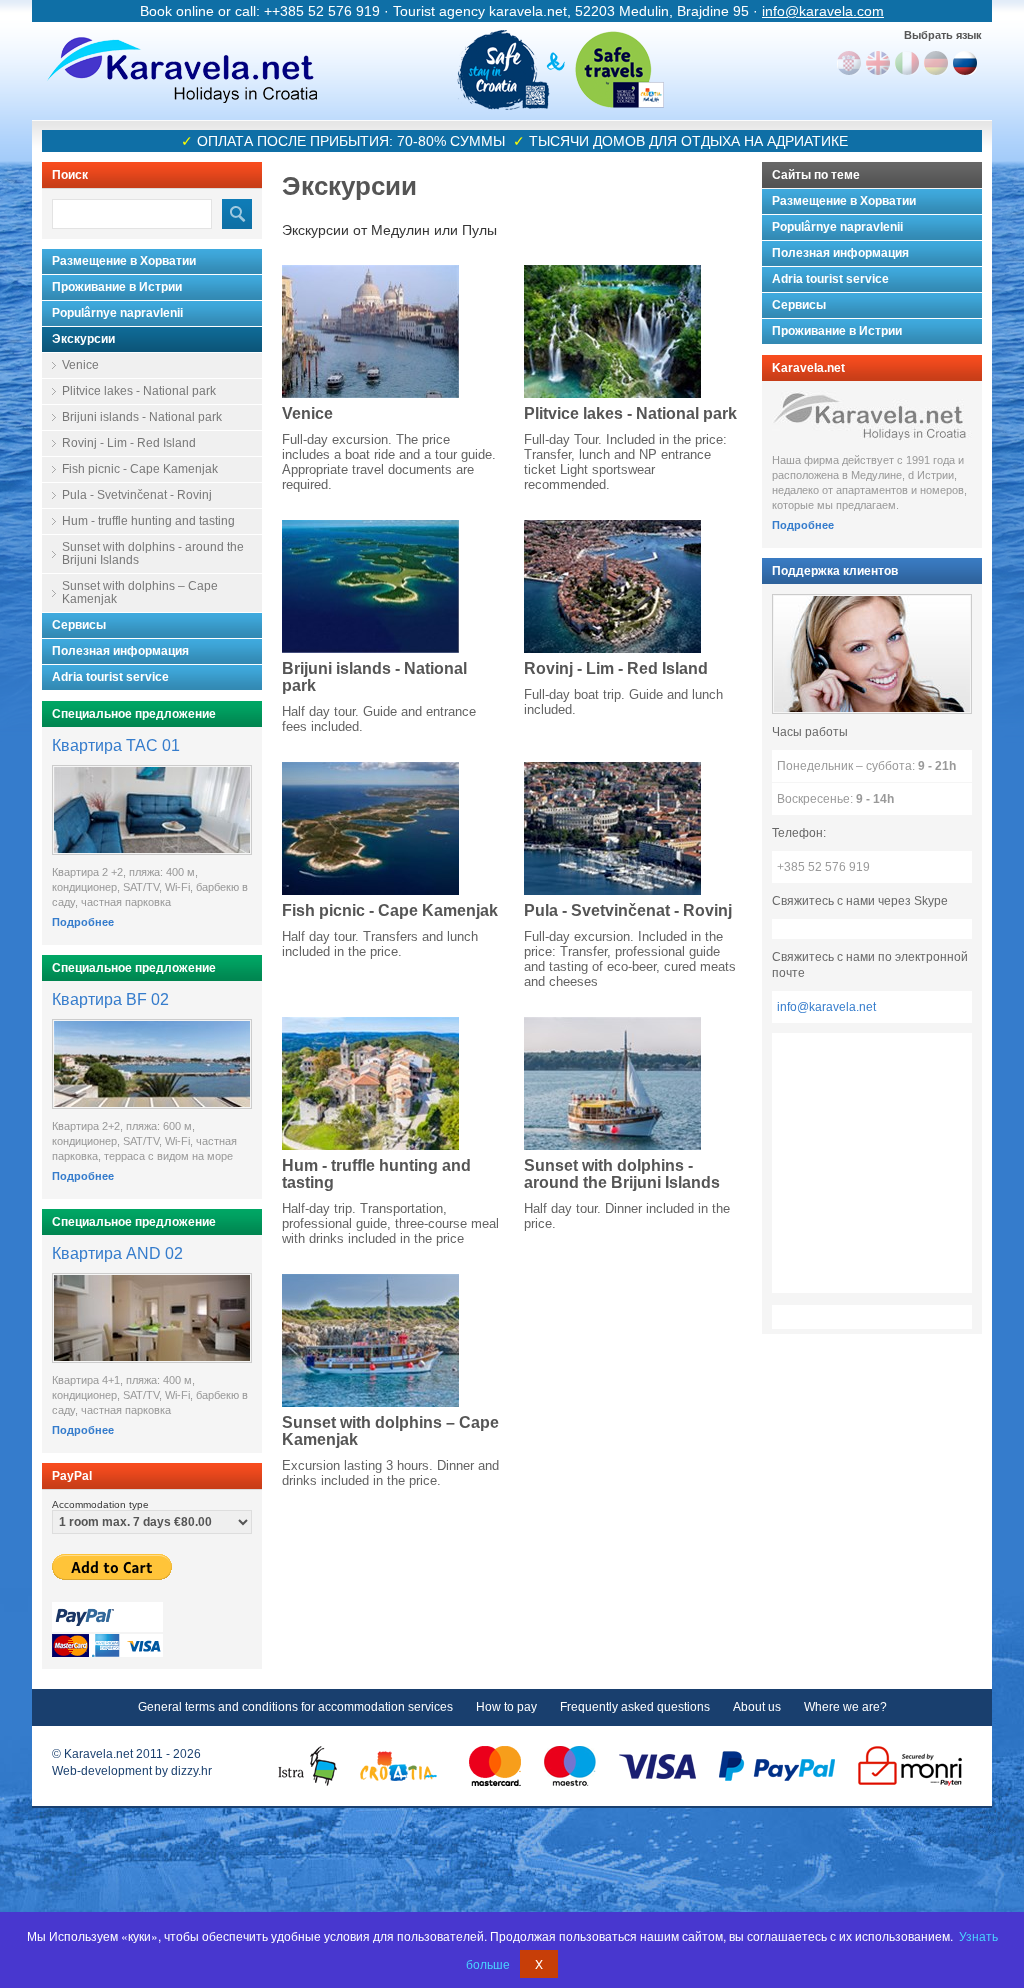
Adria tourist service (110, 677)
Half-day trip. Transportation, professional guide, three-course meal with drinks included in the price (390, 1223)
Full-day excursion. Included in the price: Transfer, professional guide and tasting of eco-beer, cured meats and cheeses (630, 959)
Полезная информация (120, 651)
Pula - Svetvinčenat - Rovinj (137, 495)
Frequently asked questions (635, 1707)
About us (757, 1707)
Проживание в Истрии (117, 287)
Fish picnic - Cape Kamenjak (140, 469)
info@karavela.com (823, 11)
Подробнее (83, 922)
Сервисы (79, 625)
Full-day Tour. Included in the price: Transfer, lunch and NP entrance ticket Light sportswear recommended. (625, 462)
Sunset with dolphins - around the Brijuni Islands (153, 553)
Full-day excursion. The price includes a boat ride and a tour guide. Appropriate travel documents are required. (389, 462)
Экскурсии (83, 339)
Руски (965, 63)
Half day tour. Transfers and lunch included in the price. (380, 944)
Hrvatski (849, 63)
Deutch (936, 63)
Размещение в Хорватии (124, 261)
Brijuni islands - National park (142, 417)
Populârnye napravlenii (117, 313)
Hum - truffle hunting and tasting (148, 521)
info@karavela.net (826, 1007)
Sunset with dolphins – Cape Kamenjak (140, 592)
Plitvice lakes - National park (139, 391)
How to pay (506, 1707)
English (878, 63)
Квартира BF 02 (110, 999)
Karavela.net (182, 70)
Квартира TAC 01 (116, 745)
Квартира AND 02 (117, 1253)
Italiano (907, 63)
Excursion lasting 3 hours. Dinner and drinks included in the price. (390, 1473)
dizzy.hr (191, 1771)
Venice (80, 365)
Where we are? (845, 1707)
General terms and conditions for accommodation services (295, 1707)
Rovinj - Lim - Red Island (129, 443)
